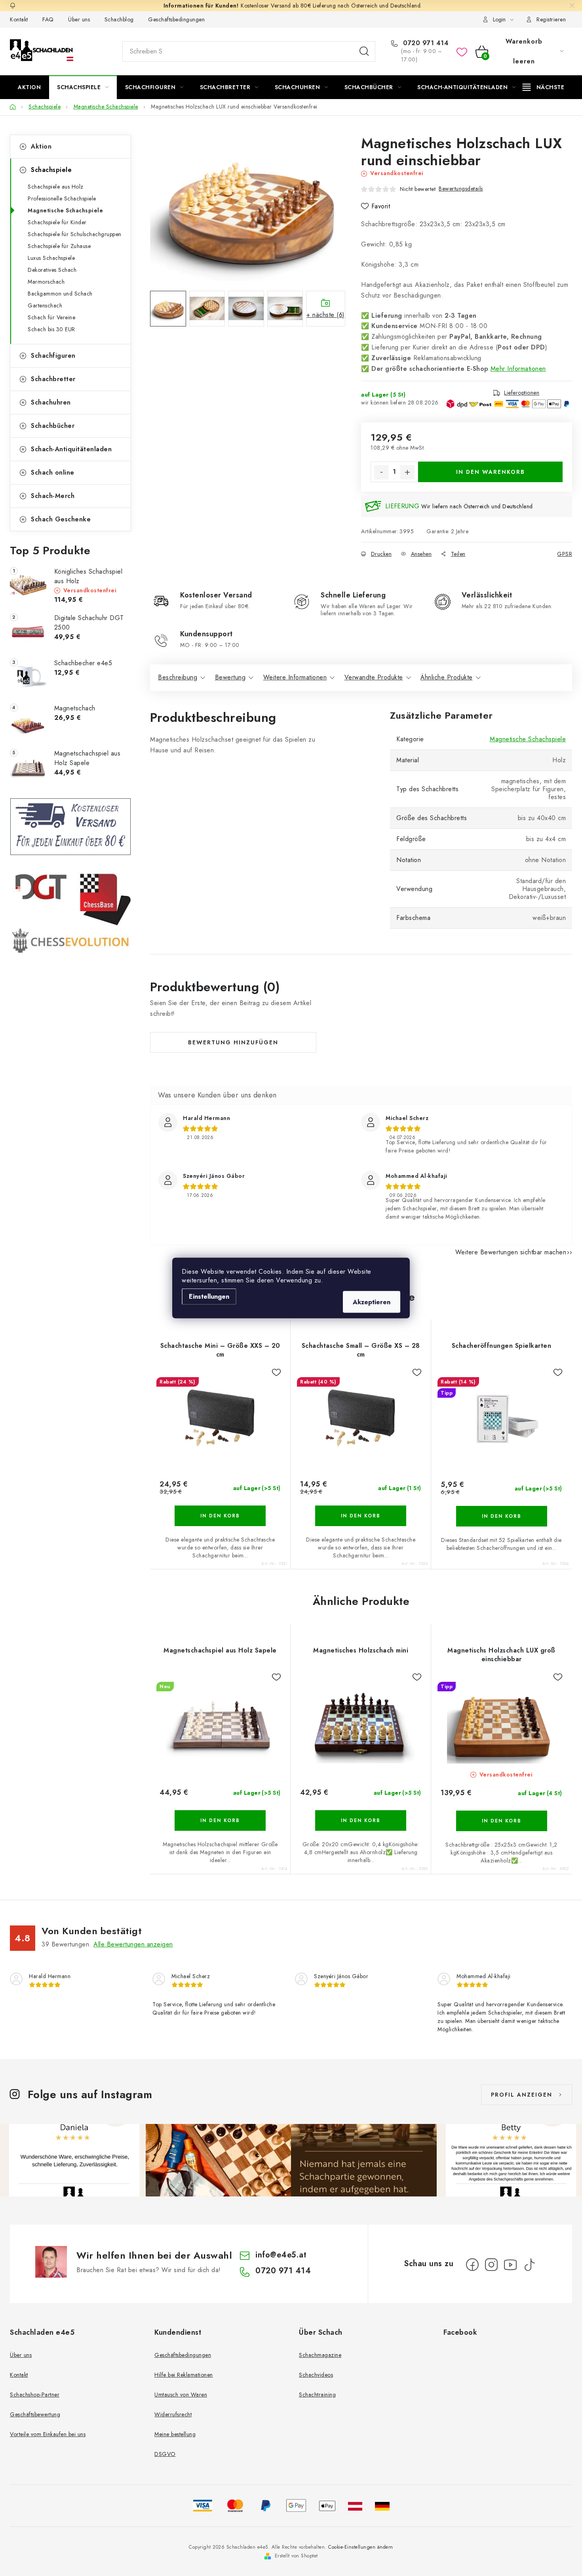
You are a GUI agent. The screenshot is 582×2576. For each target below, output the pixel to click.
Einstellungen (209, 1297)
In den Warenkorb (491, 472)
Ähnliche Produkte (447, 677)
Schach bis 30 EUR (51, 329)
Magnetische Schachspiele (65, 210)
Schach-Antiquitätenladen (71, 449)
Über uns (79, 19)
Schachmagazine (320, 2355)
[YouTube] (510, 2265)
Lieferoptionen (522, 393)
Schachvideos (316, 2375)
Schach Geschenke (61, 519)
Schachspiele (51, 170)
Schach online (53, 472)
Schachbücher (53, 426)
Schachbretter (53, 379)
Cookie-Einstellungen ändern (361, 2547)
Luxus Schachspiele (51, 258)
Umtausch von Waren (181, 2395)
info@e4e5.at (281, 2255)
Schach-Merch (53, 496)
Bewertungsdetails (461, 189)
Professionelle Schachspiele (62, 198)
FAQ (48, 19)
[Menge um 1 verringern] (381, 472)
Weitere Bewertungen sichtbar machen (511, 1252)
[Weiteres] (543, 87)
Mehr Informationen (518, 369)
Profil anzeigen (522, 2095)
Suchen (364, 52)
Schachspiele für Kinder (57, 222)
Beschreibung (178, 677)
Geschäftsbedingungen (176, 19)
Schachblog (119, 19)
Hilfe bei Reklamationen (184, 2375)
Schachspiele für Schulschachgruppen (75, 234)
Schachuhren (51, 402)
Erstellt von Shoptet (296, 2556)
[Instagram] (491, 2265)
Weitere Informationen (295, 677)
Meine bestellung (175, 2434)
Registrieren (551, 19)
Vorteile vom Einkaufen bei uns (48, 2434)
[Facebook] (472, 2265)
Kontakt (19, 19)
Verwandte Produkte (374, 677)
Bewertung (230, 677)
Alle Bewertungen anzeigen (133, 1944)
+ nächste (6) (326, 315)
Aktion (41, 146)
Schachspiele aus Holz (56, 187)
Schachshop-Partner (35, 2395)
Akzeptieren (372, 1302)
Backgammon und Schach (60, 294)
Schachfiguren (53, 356)
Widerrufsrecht (173, 2414)
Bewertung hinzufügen (233, 1042)
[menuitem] (29, 87)
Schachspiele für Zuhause (59, 246)
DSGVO (165, 2454)
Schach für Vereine (51, 317)
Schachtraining (317, 2395)
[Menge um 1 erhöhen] (407, 472)
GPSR (565, 554)
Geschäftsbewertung (35, 2414)
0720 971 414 (425, 43)
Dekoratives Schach (52, 270)
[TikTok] (529, 2265)
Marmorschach (46, 282)
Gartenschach (45, 305)
